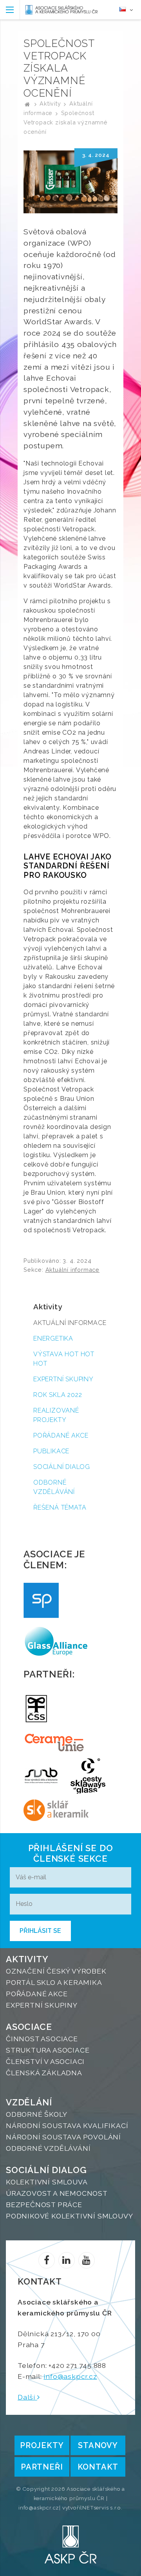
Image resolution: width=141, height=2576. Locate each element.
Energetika (53, 1338)
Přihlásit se (40, 1931)
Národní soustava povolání (63, 2137)
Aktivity (50, 103)
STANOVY (98, 2445)
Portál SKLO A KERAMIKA (54, 1982)
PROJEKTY (42, 2445)
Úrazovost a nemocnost (57, 2193)
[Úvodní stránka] (61, 10)
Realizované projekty (56, 1415)
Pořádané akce (61, 1435)
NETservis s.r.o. (102, 2508)
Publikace (51, 1451)
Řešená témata (60, 1507)
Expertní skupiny (63, 1379)
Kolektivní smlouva (47, 2182)
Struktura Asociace (48, 2050)
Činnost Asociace (42, 2039)
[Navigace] (10, 10)
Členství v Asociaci (45, 2061)
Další (27, 2397)
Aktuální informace (72, 1270)
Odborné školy (36, 2114)
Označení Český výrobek (56, 1971)
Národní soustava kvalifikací (67, 2126)
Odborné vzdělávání (54, 1487)
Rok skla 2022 (58, 1395)
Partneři (42, 2467)
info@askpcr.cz (70, 2376)
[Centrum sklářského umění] (88, 1776)
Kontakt (98, 2467)
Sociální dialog (62, 1467)
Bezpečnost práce (44, 2205)
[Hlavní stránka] (27, 103)
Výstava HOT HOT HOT (64, 1359)
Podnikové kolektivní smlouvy (69, 2216)
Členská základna (44, 2073)
